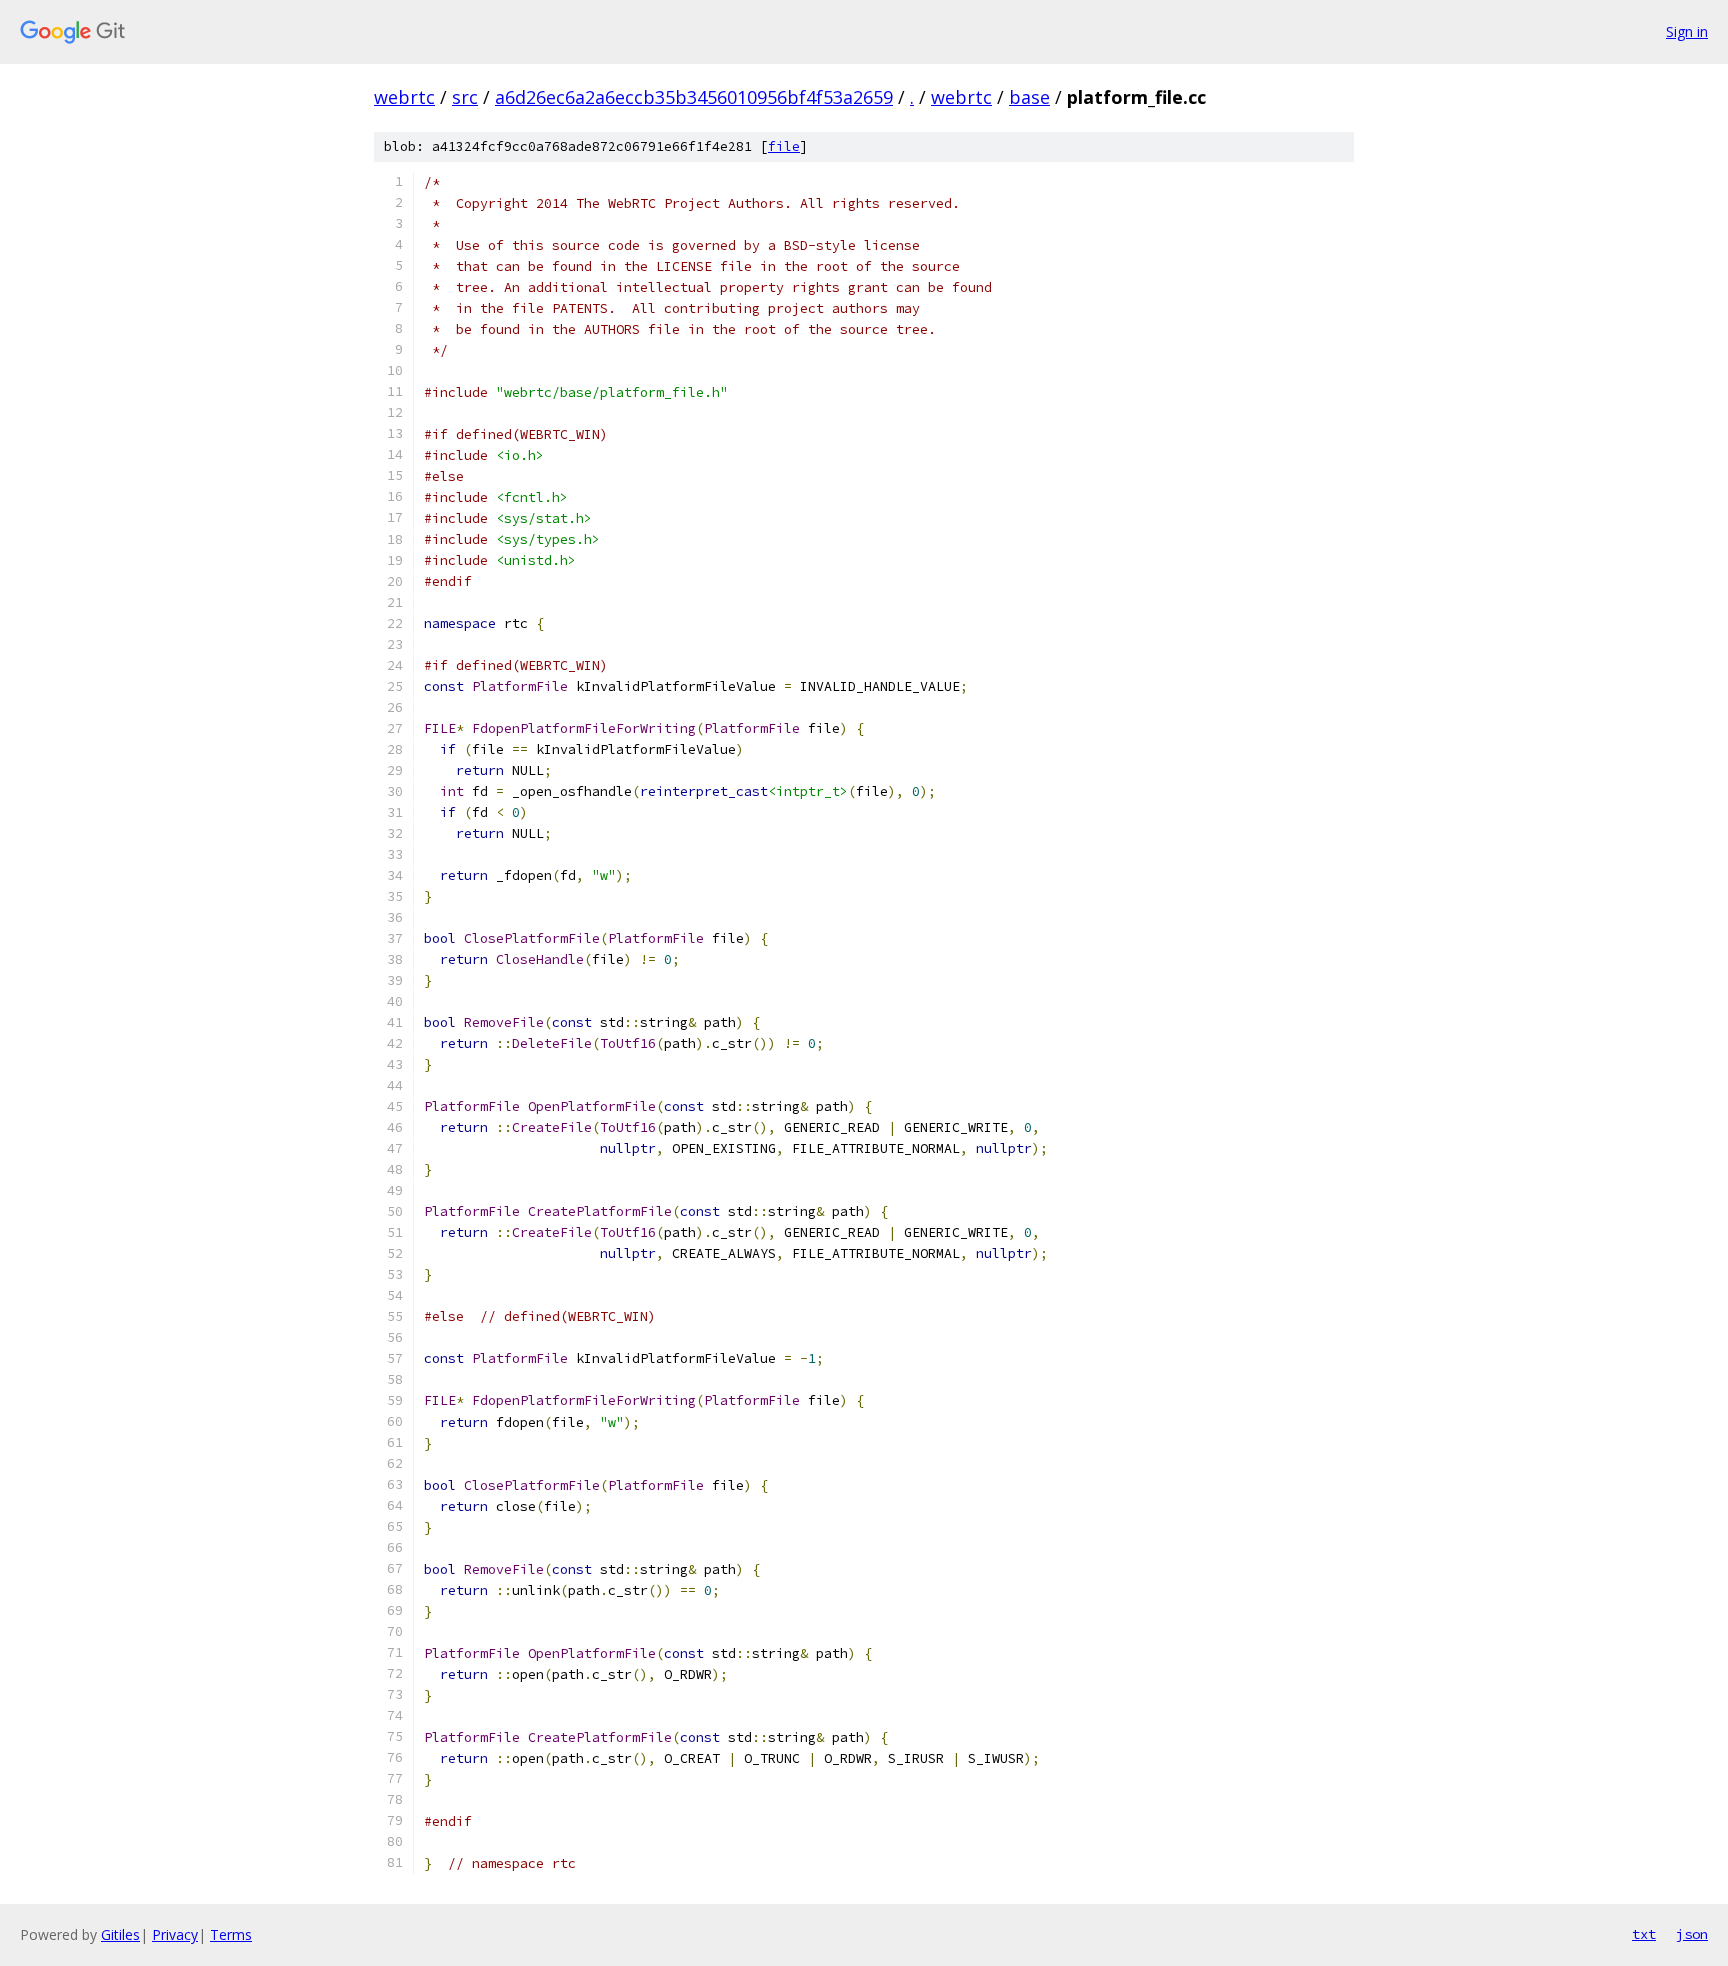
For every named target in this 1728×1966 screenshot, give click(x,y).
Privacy (175, 1934)
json (1692, 1934)
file (784, 146)
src (465, 97)
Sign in (1687, 31)
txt (1644, 1934)
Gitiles (120, 1934)
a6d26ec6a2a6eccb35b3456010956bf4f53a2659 (694, 97)
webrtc (404, 97)
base (1029, 97)
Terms (231, 1934)
